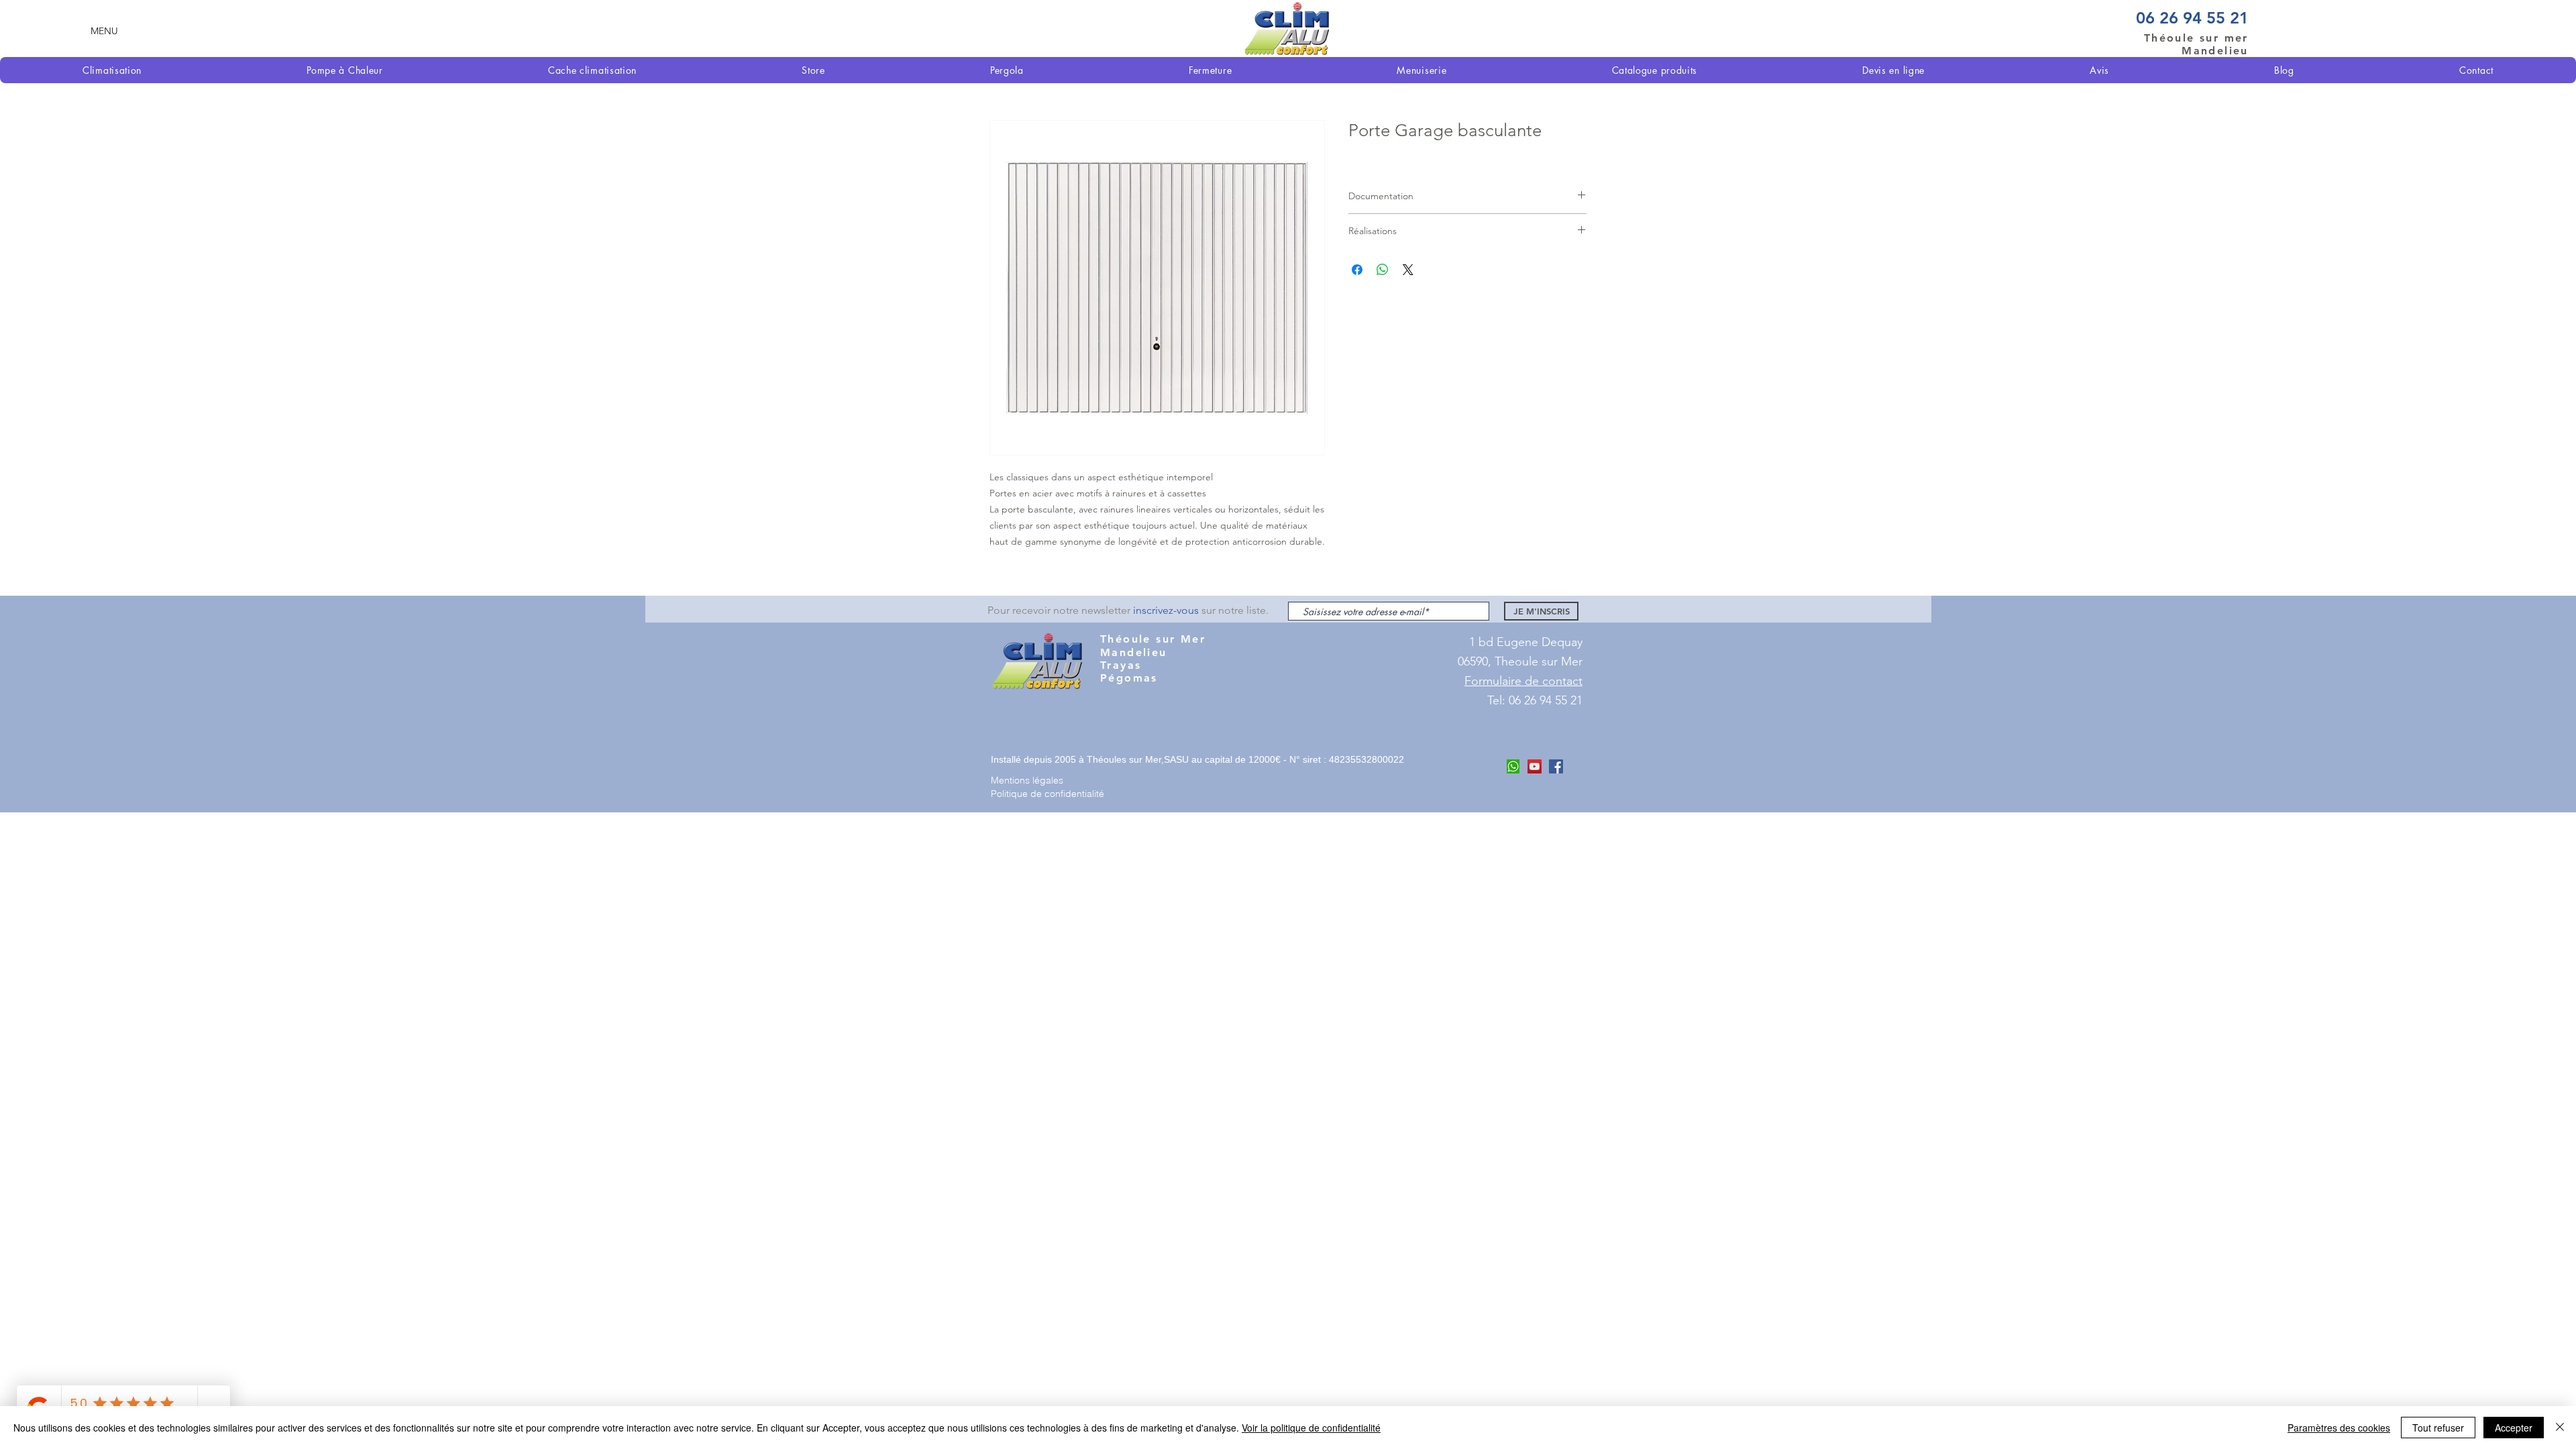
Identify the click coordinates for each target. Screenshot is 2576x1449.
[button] (104, 31)
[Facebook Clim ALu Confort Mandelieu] (1556, 766)
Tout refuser (2438, 1428)
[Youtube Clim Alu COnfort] (1535, 766)
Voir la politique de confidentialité (1311, 1428)
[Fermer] (2560, 1428)
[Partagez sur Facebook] (1357, 270)
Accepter (2514, 1428)
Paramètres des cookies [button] (2339, 1428)
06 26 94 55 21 (2192, 18)
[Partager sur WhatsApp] (1383, 270)
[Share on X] (1408, 270)
